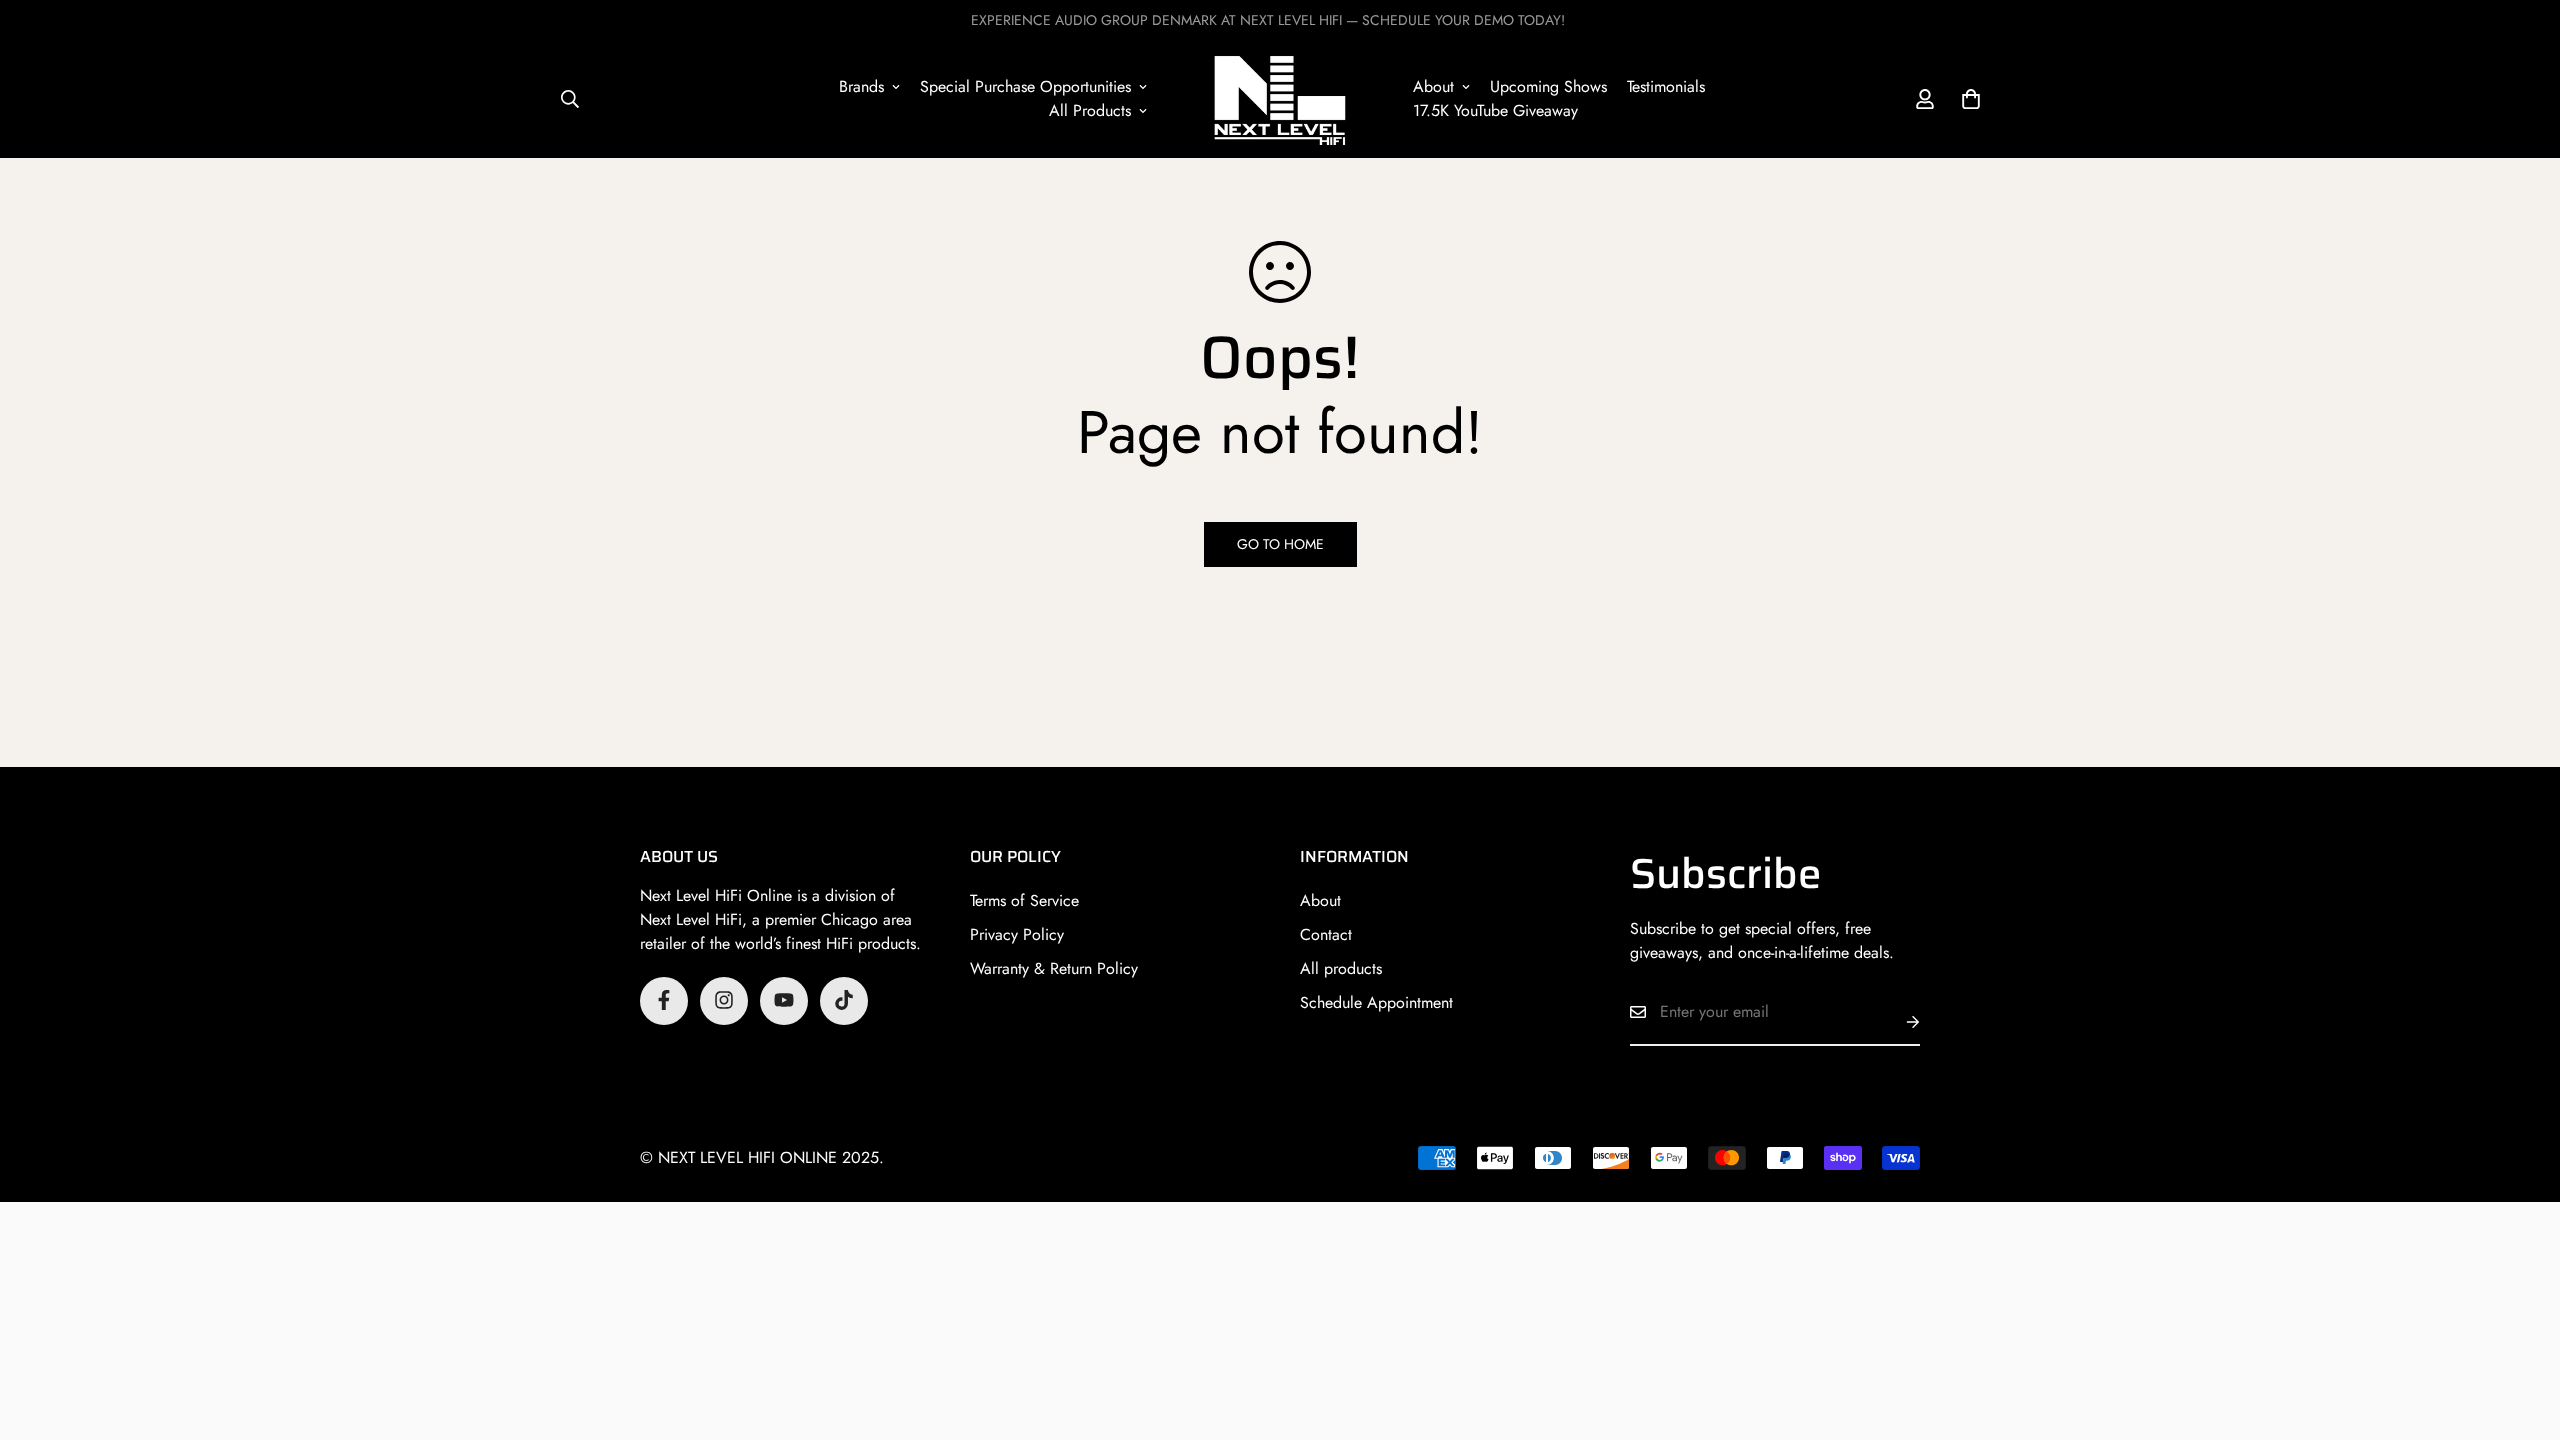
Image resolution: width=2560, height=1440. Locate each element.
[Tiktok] (844, 1000)
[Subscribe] (1897, 1022)
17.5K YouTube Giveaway (1495, 110)
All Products (1090, 110)
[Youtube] (784, 1000)
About (1433, 86)
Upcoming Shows (1548, 86)
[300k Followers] (664, 1000)
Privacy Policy (1017, 933)
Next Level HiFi (691, 918)
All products (1341, 967)
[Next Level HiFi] (1279, 99)
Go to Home (1280, 544)
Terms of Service (1024, 899)
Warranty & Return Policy (1054, 967)
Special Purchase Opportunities (1025, 86)
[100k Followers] (724, 1000)
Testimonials (1666, 86)
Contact (1326, 933)
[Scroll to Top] (2521, 1331)
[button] (1971, 99)
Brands (861, 86)
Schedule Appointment (1376, 1001)
